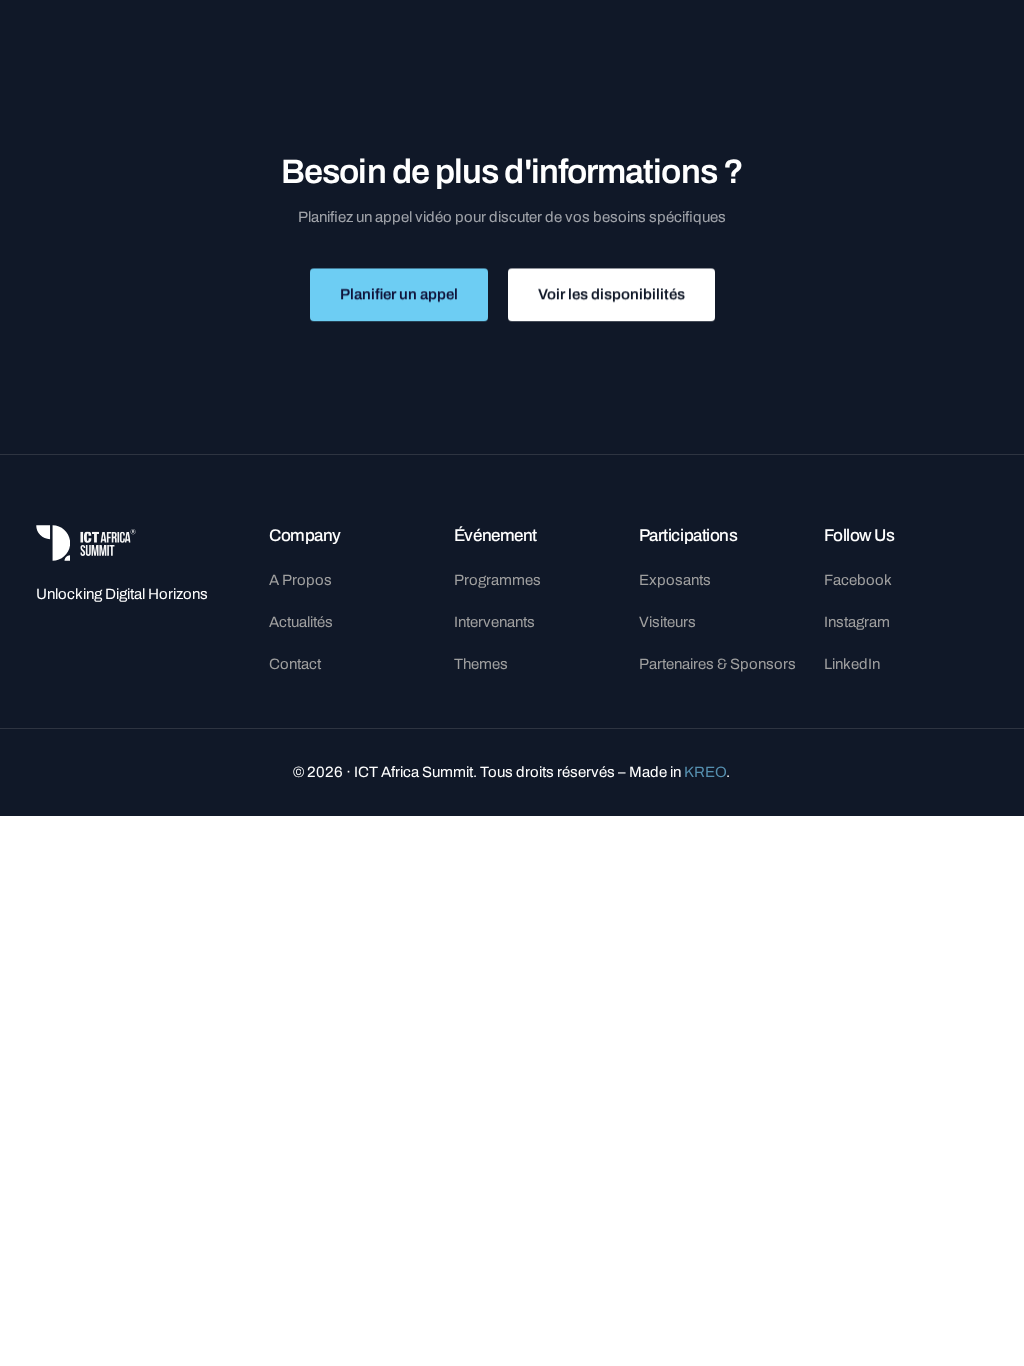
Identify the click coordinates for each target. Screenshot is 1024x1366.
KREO (705, 772)
